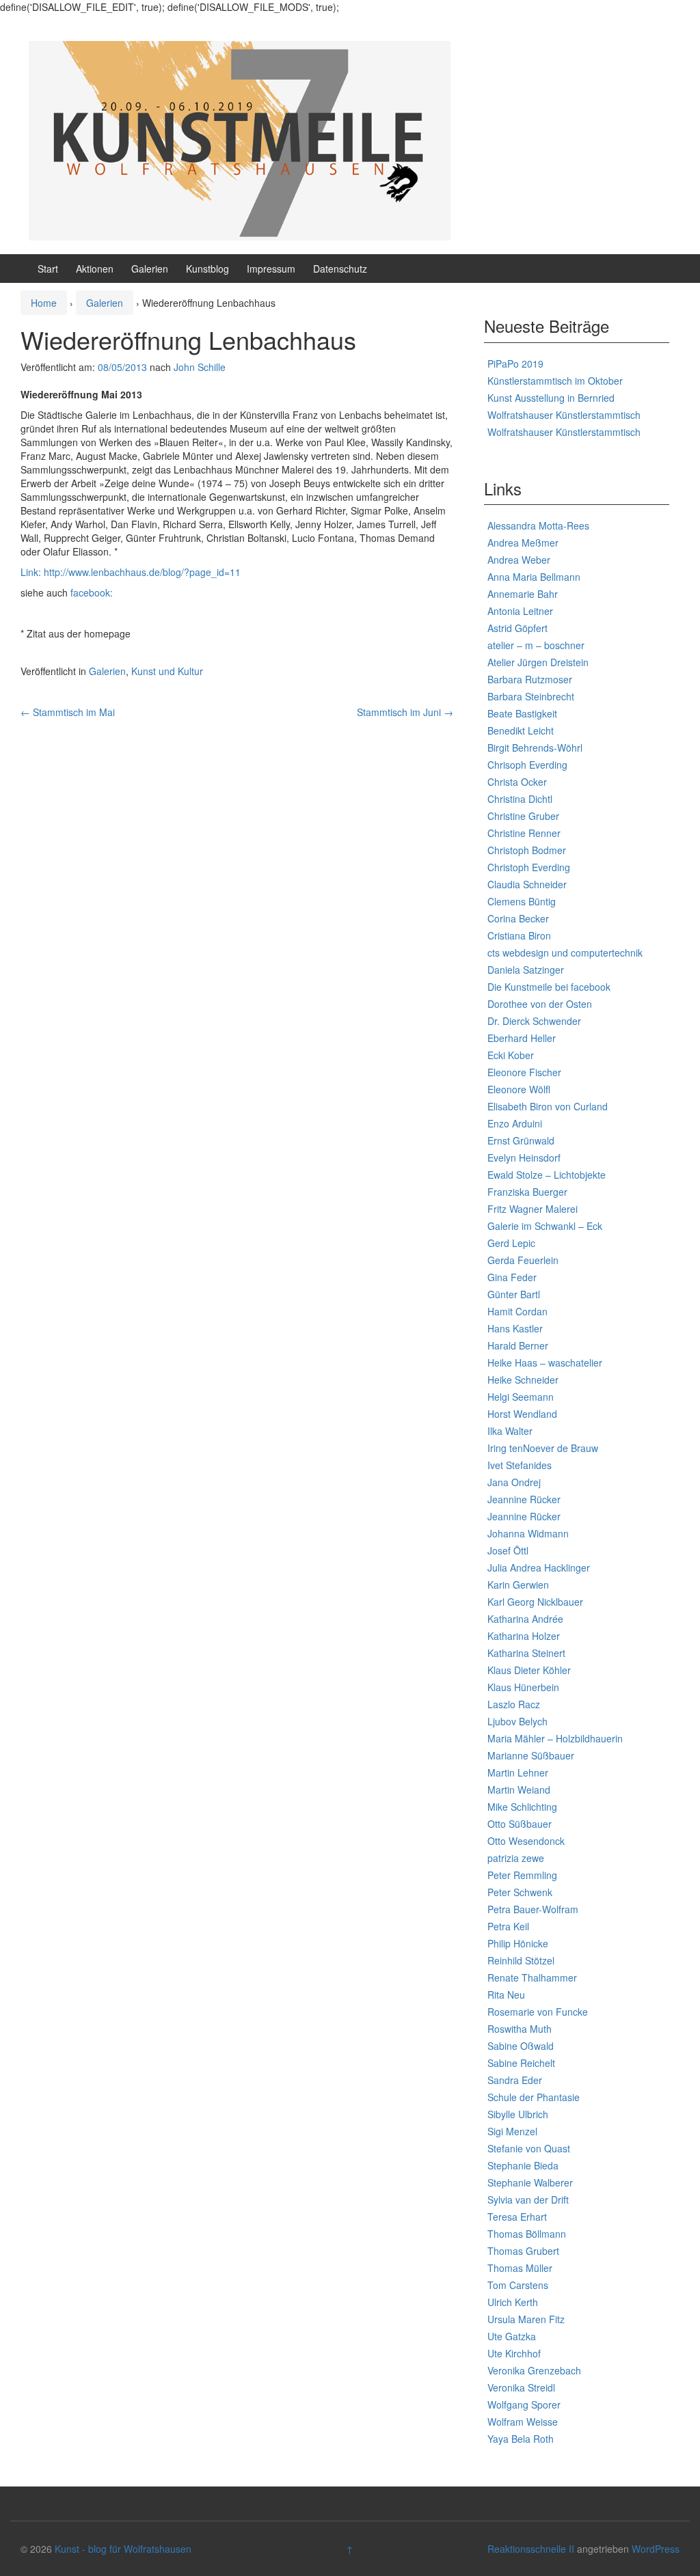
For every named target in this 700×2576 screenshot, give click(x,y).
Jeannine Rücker (524, 1499)
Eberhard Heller (522, 1038)
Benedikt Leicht (521, 730)
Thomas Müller (520, 2268)
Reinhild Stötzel (521, 1960)
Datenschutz (340, 269)
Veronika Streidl (521, 2387)
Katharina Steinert (526, 1653)
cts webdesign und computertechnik (565, 953)
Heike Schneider (523, 1380)
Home (44, 303)
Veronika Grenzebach (534, 2370)
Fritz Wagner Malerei (533, 1209)
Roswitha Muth (520, 2029)
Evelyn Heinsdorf (524, 1157)
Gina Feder (512, 1277)
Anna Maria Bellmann (534, 577)
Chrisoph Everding (527, 765)
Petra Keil (508, 1926)
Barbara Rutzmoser (530, 679)
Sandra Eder (515, 2080)
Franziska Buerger (527, 1192)
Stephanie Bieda (523, 2165)
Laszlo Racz (514, 1704)
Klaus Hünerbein (523, 1687)
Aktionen (95, 269)
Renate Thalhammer (532, 1977)
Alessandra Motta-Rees (538, 525)
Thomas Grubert (523, 2251)
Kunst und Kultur (167, 671)
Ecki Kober (511, 1055)
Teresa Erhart (517, 2217)
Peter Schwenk (520, 1892)
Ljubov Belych (517, 1721)
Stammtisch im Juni (405, 712)
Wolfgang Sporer (524, 2404)
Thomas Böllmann (527, 2234)
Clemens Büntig (522, 901)
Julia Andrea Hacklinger (539, 1567)
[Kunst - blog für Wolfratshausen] (240, 139)
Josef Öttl (508, 1550)
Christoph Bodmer (527, 850)
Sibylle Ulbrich (518, 2114)
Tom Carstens (518, 2285)
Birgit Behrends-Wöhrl (535, 748)
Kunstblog (207, 269)
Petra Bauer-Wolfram (533, 1909)
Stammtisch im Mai (68, 712)
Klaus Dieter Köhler (529, 1670)
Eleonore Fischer (524, 1072)
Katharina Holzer (524, 1636)
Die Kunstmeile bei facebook (549, 987)
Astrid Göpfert (517, 628)
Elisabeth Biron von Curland (548, 1106)
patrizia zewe (516, 1858)
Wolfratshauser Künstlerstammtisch (564, 415)
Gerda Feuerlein (523, 1260)
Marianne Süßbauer (531, 1755)
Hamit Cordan (517, 1311)
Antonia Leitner (520, 611)
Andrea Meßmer (523, 543)
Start (48, 269)
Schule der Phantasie (534, 2097)
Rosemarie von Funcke (538, 2012)
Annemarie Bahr (523, 594)
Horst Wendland (522, 1414)
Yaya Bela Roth (521, 2439)
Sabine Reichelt (521, 2063)
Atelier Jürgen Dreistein (538, 662)
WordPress (656, 2549)
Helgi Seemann (521, 1397)
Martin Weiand (519, 1790)
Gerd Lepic (511, 1243)
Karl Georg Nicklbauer (535, 1602)
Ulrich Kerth (513, 2302)
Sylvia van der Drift (528, 2200)
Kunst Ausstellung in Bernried (551, 398)
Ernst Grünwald (521, 1140)
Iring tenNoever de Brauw (543, 1448)
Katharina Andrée (525, 1619)
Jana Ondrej (514, 1482)
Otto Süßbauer (520, 1824)
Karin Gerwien (518, 1585)
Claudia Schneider (527, 884)
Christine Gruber (523, 816)
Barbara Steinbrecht (531, 696)
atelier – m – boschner (536, 645)
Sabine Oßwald (521, 2046)
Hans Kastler (515, 1328)
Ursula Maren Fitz (526, 2319)
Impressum (271, 269)
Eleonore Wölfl (519, 1089)
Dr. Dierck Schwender (534, 1021)
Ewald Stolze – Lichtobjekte (547, 1175)
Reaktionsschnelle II (531, 2549)
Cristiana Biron (519, 935)
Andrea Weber (519, 560)
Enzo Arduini (515, 1123)
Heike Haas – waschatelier (545, 1362)
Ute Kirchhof (514, 2353)
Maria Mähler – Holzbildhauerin (555, 1738)
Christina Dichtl (520, 799)
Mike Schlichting (522, 1807)
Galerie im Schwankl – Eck (545, 1226)
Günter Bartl (514, 1294)
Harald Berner (518, 1345)
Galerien (150, 269)
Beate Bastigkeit (522, 713)
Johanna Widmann (528, 1533)
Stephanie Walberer (530, 2182)
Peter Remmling (522, 1875)
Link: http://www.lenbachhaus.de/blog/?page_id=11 (131, 572)
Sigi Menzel (512, 2131)
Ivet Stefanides (520, 1465)
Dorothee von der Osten (540, 1004)
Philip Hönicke (518, 1943)
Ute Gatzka (512, 2336)
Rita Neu (506, 1995)
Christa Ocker (517, 782)
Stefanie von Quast (529, 2148)
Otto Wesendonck (526, 1841)
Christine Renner (524, 833)
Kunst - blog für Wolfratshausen (123, 2549)
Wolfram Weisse (523, 2422)
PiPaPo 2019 (515, 364)
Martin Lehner (518, 1772)
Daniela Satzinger (526, 970)
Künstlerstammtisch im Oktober (555, 381)
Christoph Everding (529, 867)
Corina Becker (518, 918)
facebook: (92, 592)
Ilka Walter (510, 1431)
